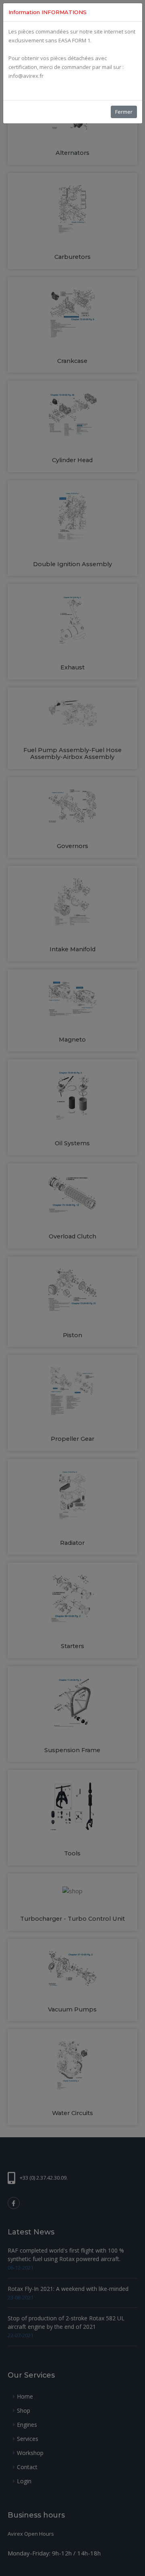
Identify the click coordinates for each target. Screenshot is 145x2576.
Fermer (124, 112)
